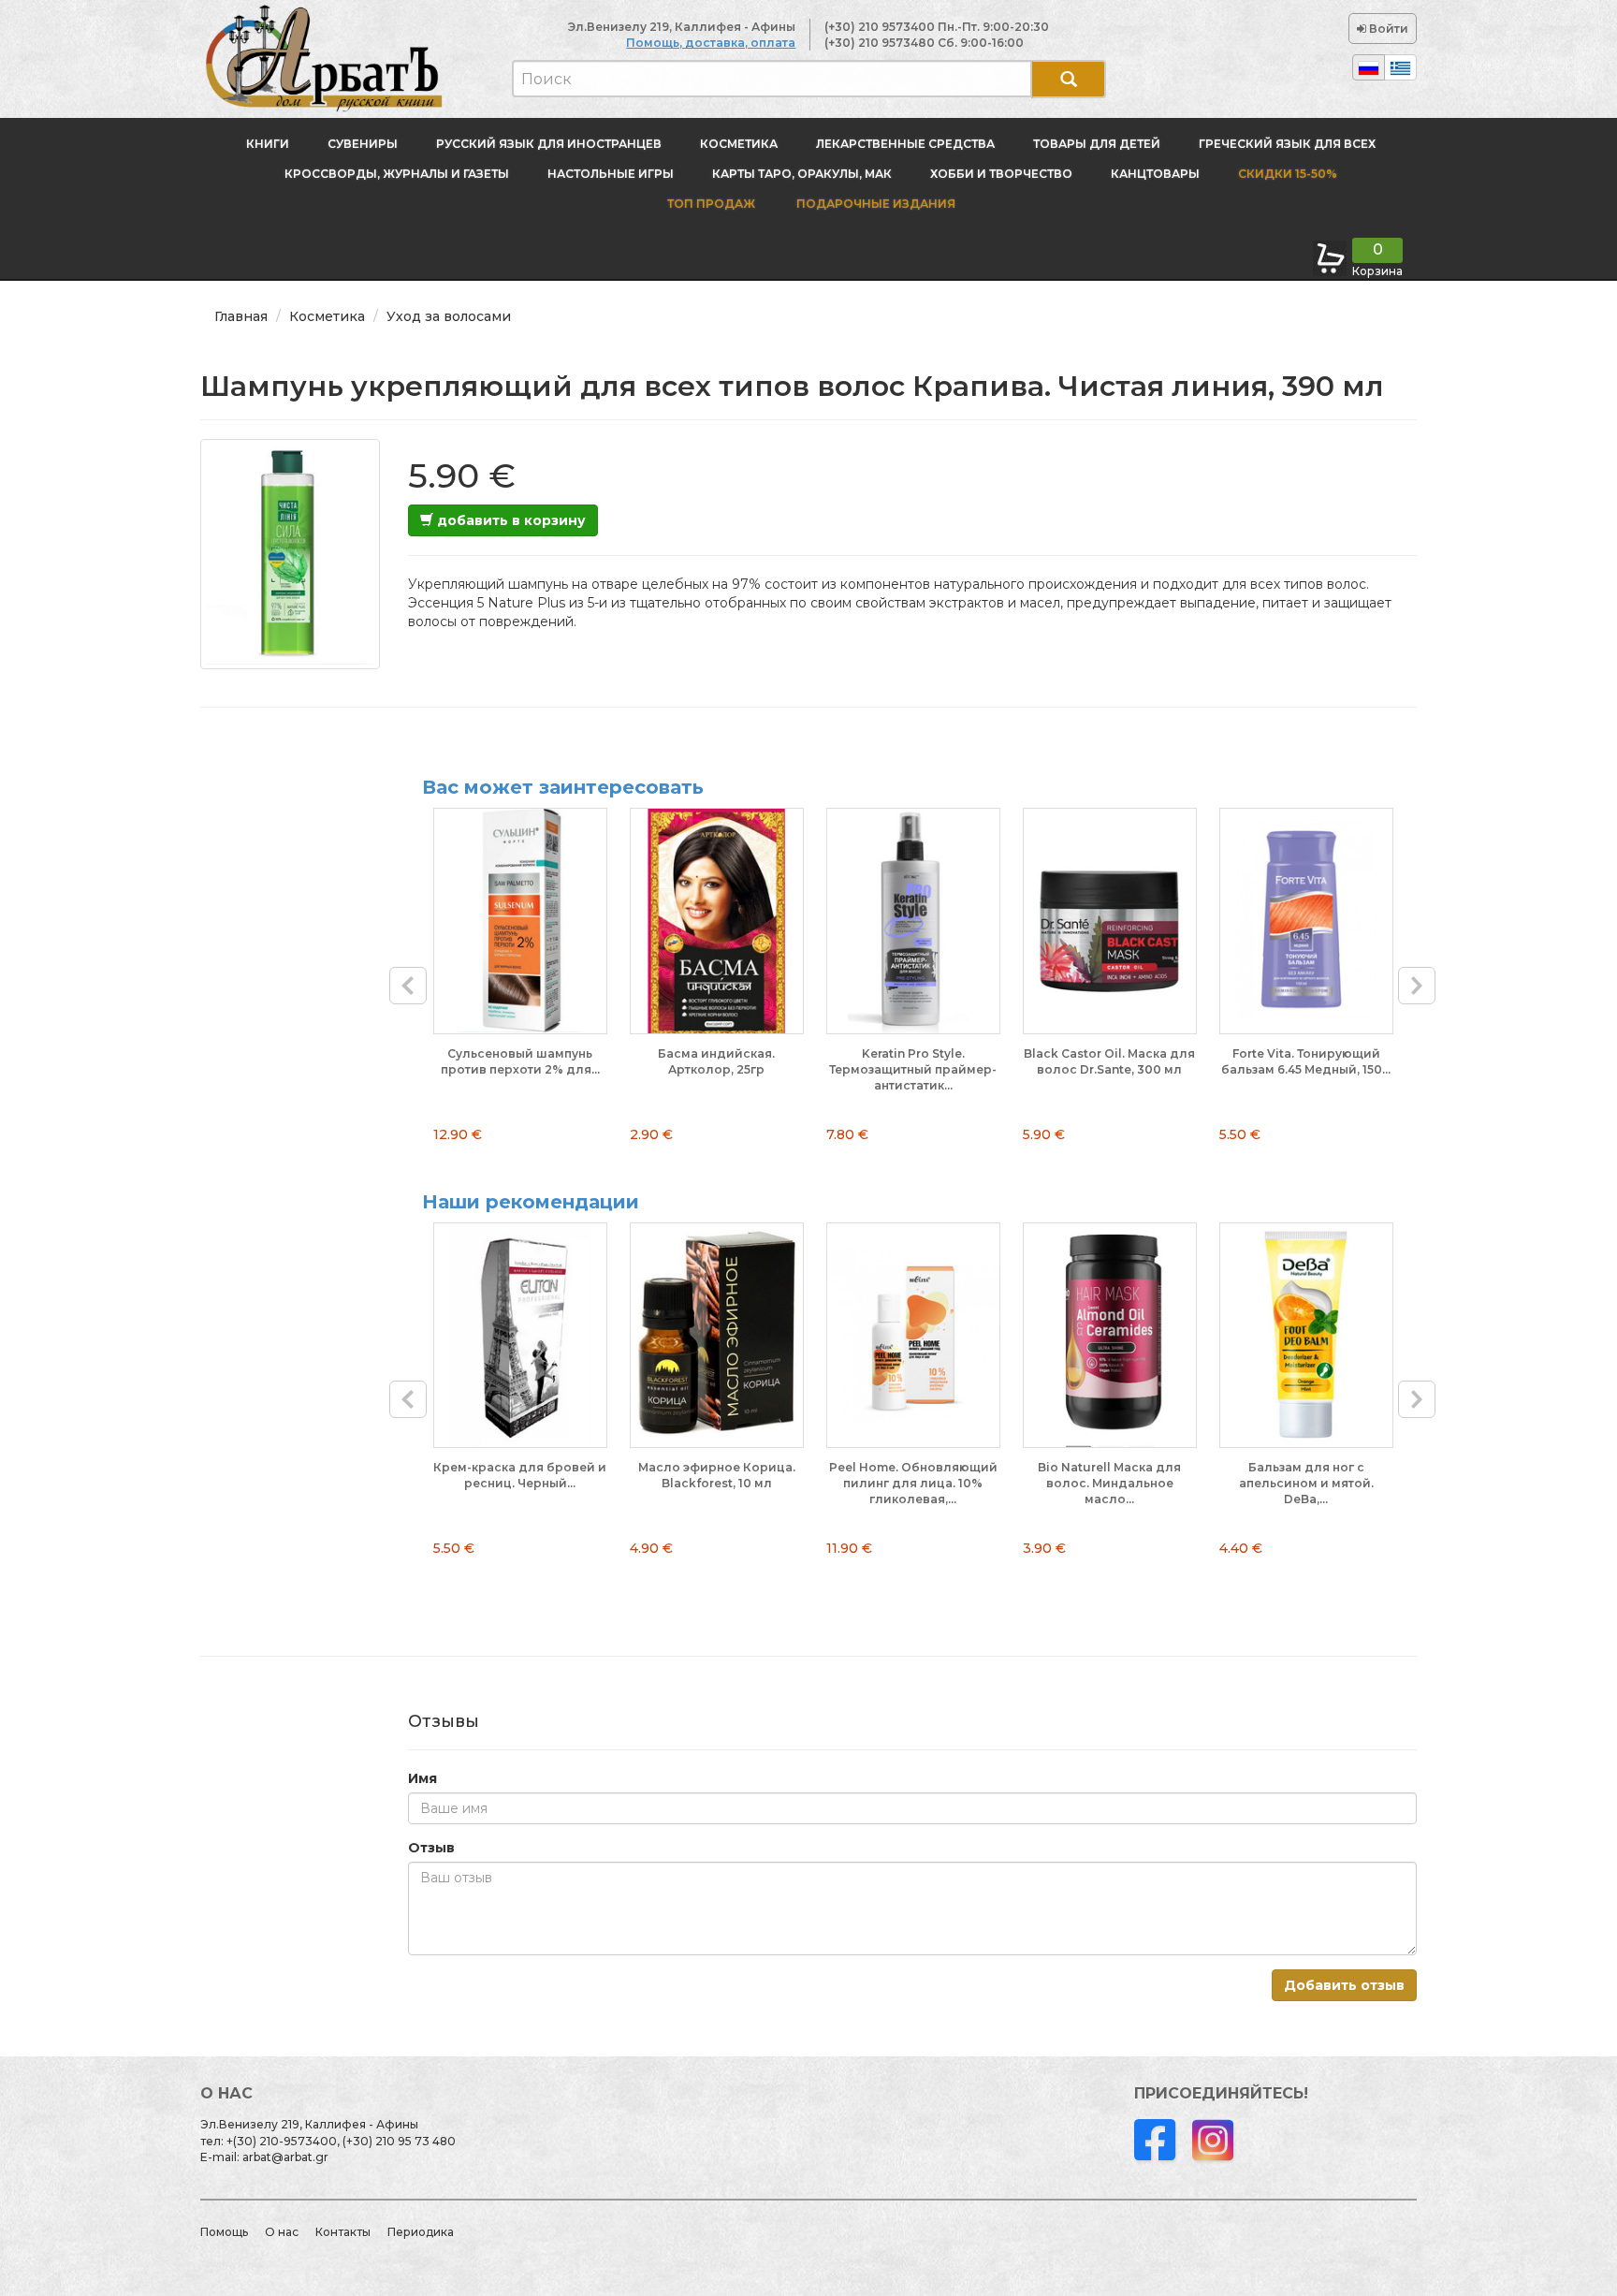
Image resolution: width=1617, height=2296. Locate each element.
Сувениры (363, 144)
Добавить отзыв (1344, 1985)
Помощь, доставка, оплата (711, 43)
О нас (282, 2232)
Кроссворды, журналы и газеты (397, 174)
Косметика (739, 144)
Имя (422, 1778)
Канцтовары (1155, 174)
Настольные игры (611, 174)
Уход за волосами (449, 316)
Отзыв (431, 1848)
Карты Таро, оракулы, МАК (802, 174)
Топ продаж (711, 204)
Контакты (343, 2232)
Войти (1387, 29)
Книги (268, 144)
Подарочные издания (874, 204)
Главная (241, 316)
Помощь (224, 2232)
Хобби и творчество (1001, 174)
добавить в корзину (510, 520)
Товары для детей (1097, 144)
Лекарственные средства (905, 144)
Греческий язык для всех (1287, 144)
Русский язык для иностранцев (549, 144)
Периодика (421, 2232)
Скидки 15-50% (1288, 174)
